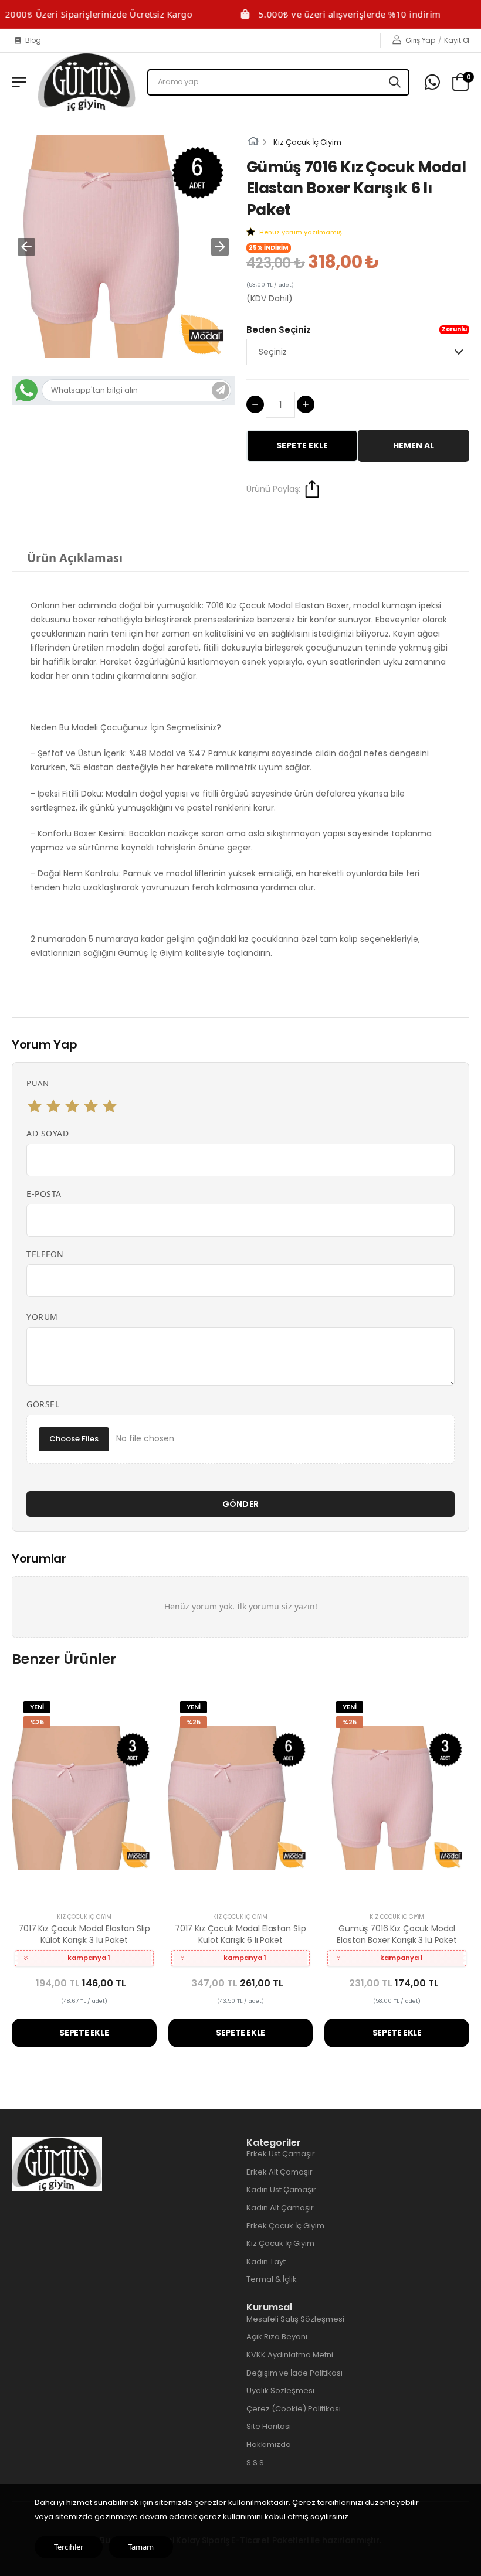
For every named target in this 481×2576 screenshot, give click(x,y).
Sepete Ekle (302, 445)
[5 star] (110, 1106)
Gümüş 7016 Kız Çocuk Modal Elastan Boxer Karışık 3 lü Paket (397, 1934)
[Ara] (395, 82)
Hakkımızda (269, 2444)
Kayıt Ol (457, 40)
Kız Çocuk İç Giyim (307, 142)
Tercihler (69, 2547)
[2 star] (53, 1106)
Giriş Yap (420, 40)
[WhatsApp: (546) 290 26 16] (432, 82)
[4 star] (91, 1106)
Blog (33, 40)
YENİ (37, 1707)
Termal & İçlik (272, 2279)
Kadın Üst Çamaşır (281, 2189)
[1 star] (35, 1106)
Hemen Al (414, 445)
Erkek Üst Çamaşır (281, 2154)
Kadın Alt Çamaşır (280, 2208)
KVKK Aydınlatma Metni (290, 2355)
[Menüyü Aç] (19, 82)
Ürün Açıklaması (75, 558)
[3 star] (72, 1106)
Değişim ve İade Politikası (294, 2373)
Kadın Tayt (266, 2262)
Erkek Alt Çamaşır (280, 2172)
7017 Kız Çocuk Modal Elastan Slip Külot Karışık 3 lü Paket (84, 1934)
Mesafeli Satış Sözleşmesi (295, 2319)
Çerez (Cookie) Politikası (294, 2409)
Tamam (141, 2547)
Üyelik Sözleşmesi (280, 2390)
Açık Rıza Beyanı (277, 2337)
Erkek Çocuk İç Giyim (285, 2226)
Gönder (241, 1504)
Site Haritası (269, 2426)
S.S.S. (256, 2463)
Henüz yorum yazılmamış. (301, 232)
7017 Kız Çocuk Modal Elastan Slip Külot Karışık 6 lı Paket (240, 1934)
